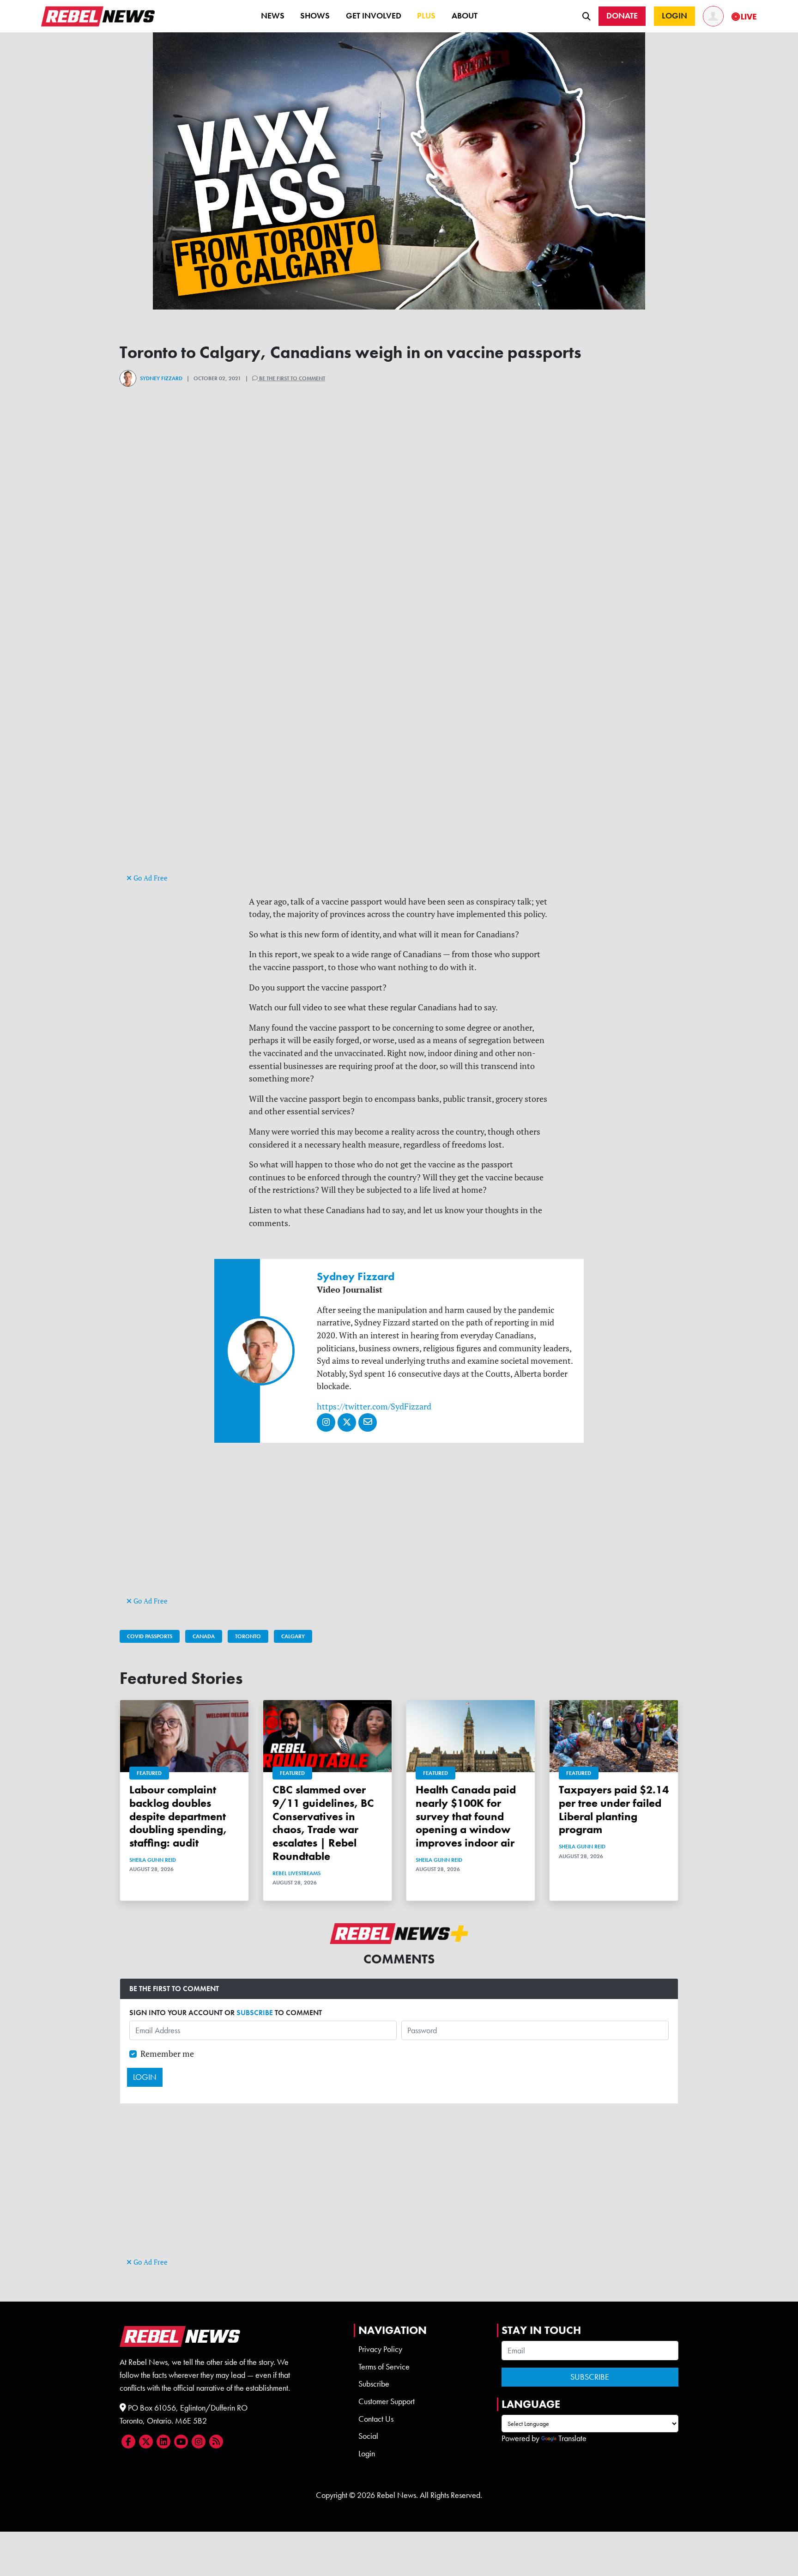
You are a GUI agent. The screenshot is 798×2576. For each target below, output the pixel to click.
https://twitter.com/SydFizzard (374, 1406)
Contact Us (376, 2419)
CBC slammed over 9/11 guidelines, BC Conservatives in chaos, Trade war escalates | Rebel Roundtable (323, 1823)
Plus (426, 16)
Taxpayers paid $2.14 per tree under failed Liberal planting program (614, 1809)
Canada (204, 1636)
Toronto (248, 1636)
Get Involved (374, 16)
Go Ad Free (150, 878)
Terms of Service (384, 2367)
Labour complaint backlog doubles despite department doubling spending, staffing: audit (178, 1816)
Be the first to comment (291, 378)
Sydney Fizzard (161, 378)
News (273, 16)
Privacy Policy (380, 2349)
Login (367, 2454)
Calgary (293, 1636)
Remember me (167, 2054)
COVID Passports (150, 1636)
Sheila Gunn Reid (153, 1860)
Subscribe (374, 2384)
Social (368, 2436)
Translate (572, 2438)
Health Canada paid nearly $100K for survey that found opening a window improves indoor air (466, 1816)
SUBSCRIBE (255, 2013)
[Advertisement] (399, 807)
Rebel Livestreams (296, 1873)
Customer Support (387, 2401)
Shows (315, 16)
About (465, 16)
